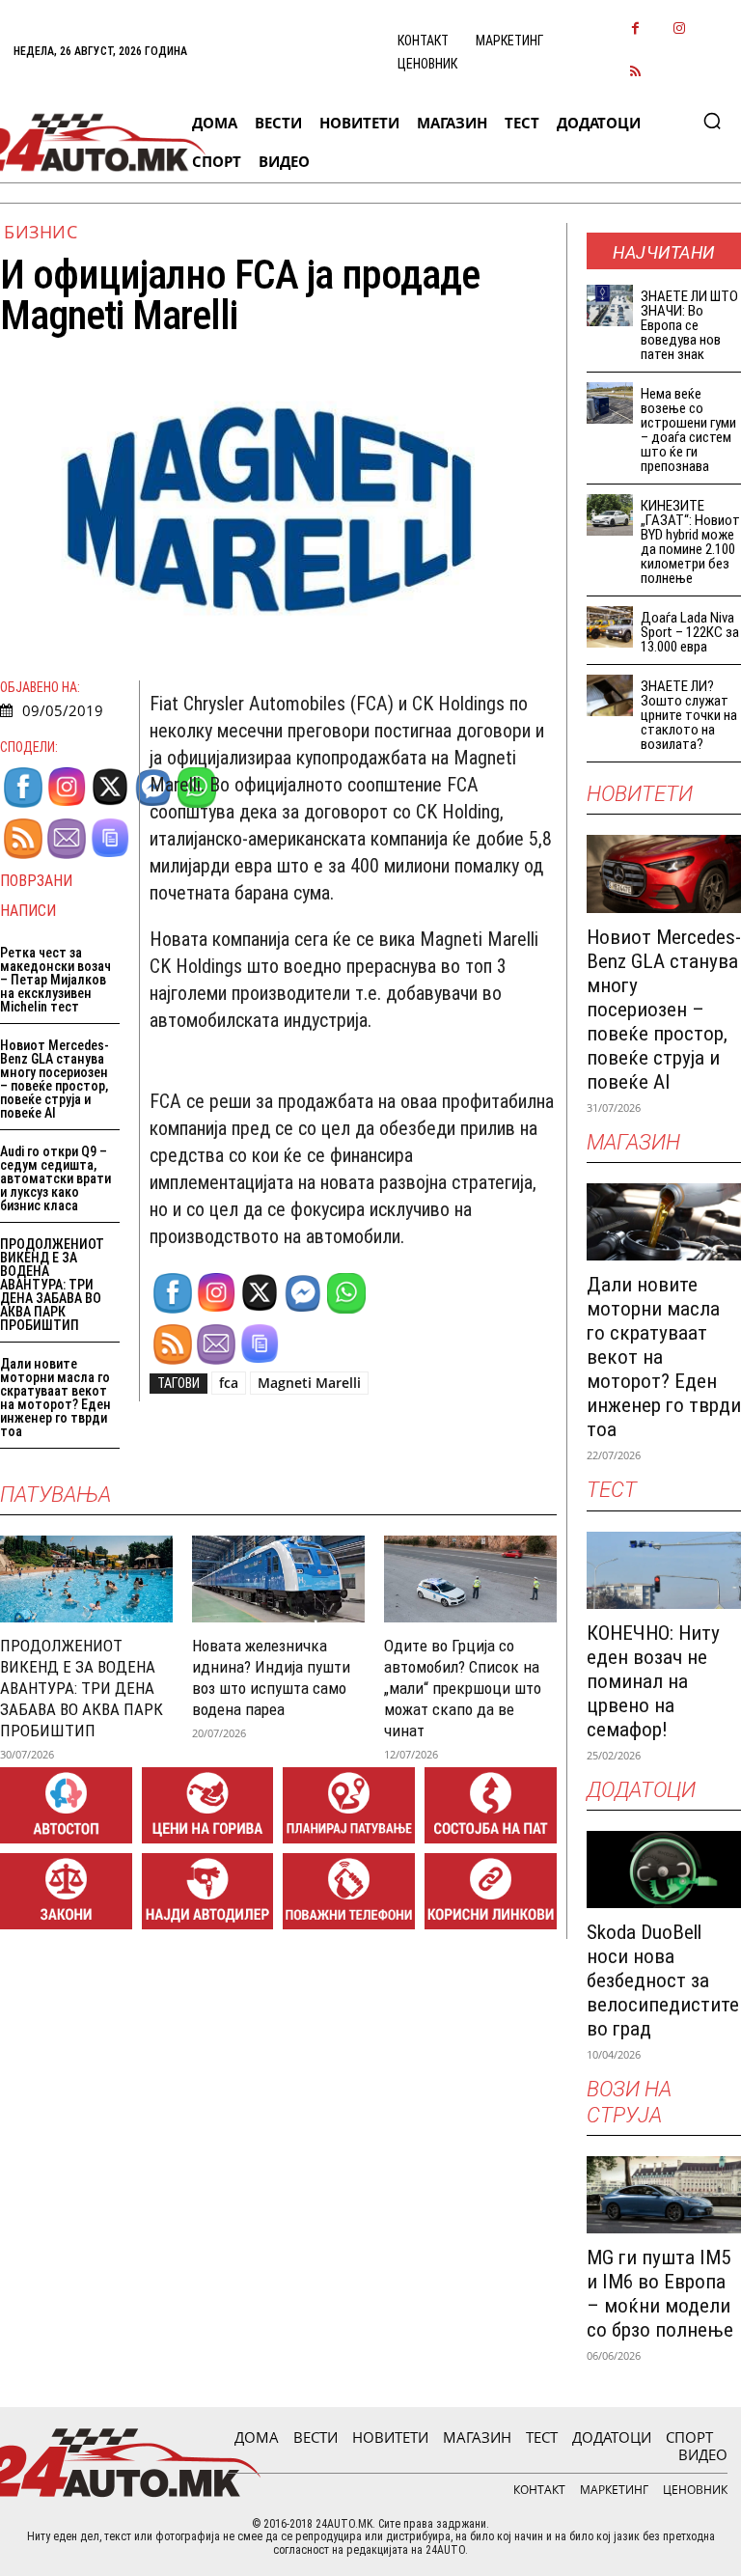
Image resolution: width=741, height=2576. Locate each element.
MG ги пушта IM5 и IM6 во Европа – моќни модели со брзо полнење (660, 2294)
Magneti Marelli (309, 1383)
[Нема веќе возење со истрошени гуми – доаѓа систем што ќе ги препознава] (610, 403)
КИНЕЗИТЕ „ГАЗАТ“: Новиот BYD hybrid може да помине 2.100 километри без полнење (690, 542)
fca (229, 1383)
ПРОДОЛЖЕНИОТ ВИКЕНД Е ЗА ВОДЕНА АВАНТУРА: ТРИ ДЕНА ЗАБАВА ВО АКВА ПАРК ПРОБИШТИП (52, 1285)
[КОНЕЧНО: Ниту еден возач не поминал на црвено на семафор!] (664, 1570)
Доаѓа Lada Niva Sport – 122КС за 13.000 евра (690, 632)
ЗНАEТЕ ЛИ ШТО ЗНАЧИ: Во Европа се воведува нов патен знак (689, 325)
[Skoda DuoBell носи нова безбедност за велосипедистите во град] (664, 1870)
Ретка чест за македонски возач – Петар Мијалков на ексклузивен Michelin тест (55, 980)
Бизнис (41, 232)
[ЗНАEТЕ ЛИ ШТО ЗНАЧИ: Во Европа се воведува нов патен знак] (610, 305)
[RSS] (635, 73)
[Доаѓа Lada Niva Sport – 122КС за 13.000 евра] (610, 627)
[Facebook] (635, 29)
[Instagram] (679, 29)
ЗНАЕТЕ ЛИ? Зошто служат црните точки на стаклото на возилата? (689, 715)
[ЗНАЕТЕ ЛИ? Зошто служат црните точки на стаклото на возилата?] (610, 695)
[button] (712, 121)
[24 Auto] (89, 142)
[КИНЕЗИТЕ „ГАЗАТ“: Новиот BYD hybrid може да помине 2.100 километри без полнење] (610, 515)
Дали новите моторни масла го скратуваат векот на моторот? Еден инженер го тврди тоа (55, 1398)
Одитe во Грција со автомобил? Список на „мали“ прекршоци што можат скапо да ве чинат (463, 1688)
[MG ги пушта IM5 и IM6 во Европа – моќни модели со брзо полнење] (664, 2195)
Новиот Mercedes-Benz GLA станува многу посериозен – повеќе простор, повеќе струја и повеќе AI (55, 1079)
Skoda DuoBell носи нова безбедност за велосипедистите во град (663, 1980)
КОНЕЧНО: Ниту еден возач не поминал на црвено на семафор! (653, 1681)
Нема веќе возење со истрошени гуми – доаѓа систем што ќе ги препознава (688, 430)
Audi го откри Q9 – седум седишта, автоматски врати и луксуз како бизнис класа (55, 1178)
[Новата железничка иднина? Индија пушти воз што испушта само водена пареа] (278, 1579)
